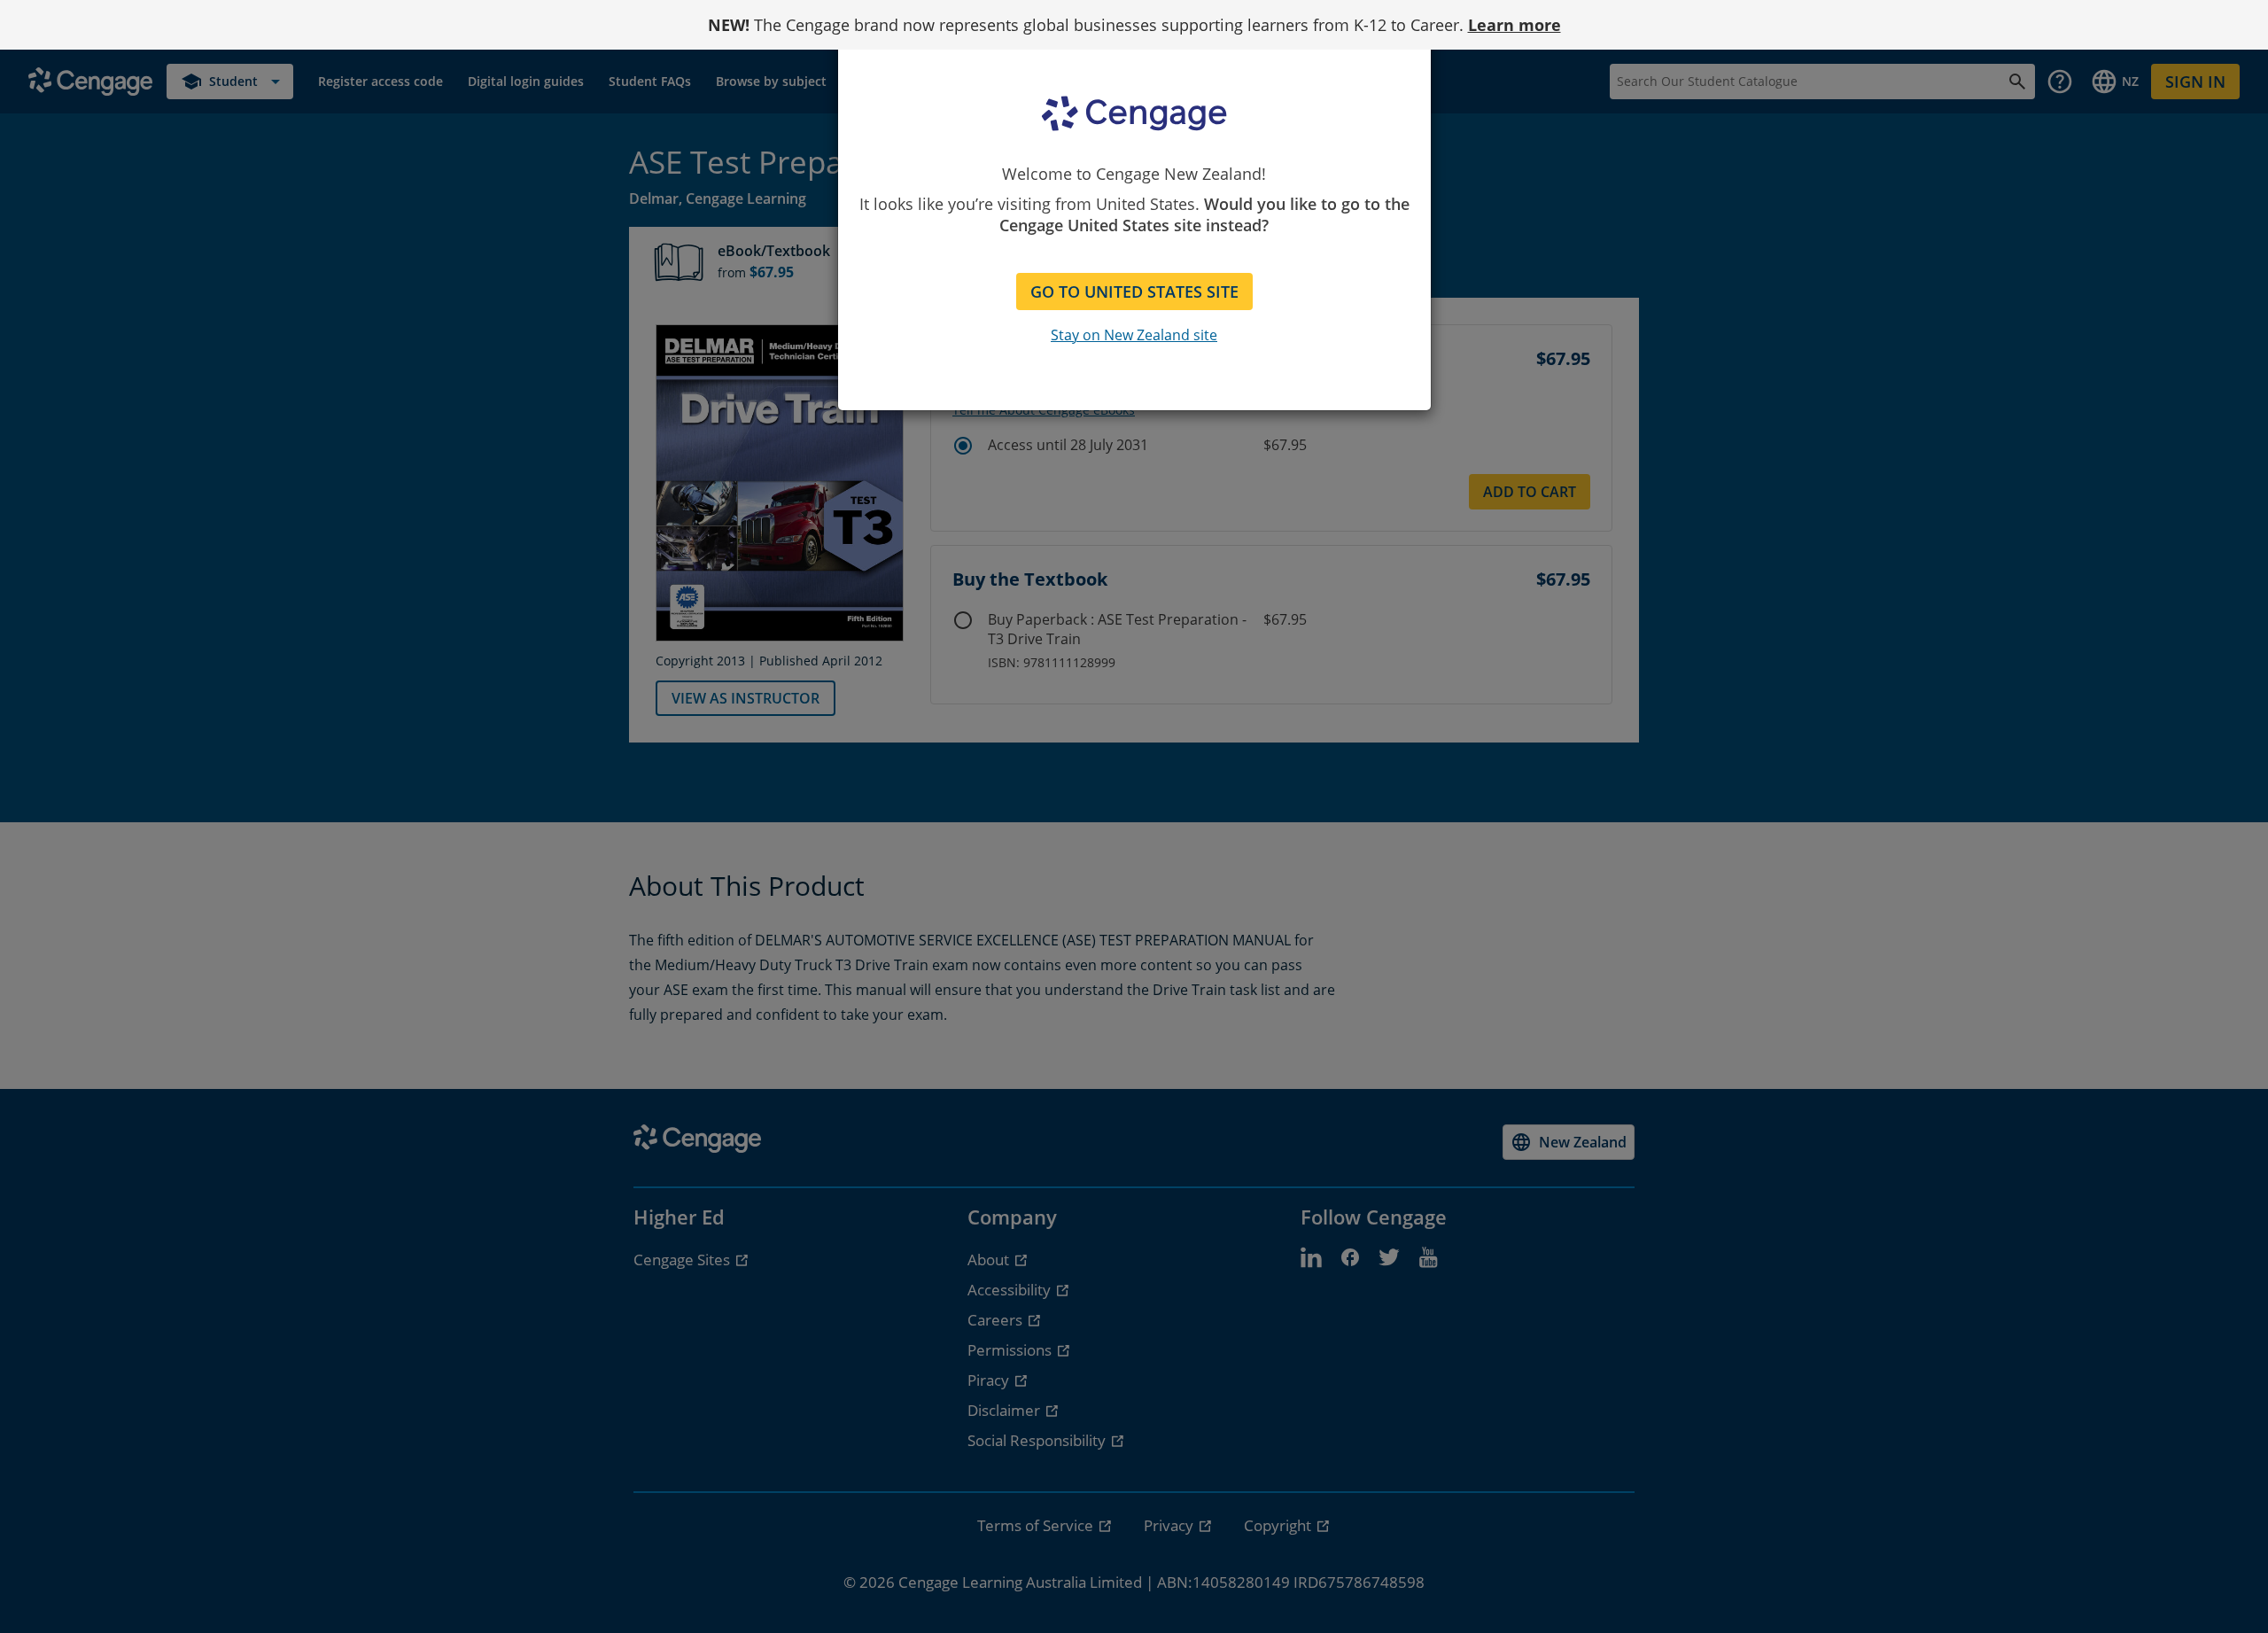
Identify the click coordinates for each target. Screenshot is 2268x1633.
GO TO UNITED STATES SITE (1134, 292)
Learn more (1515, 25)
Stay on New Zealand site (1134, 335)
